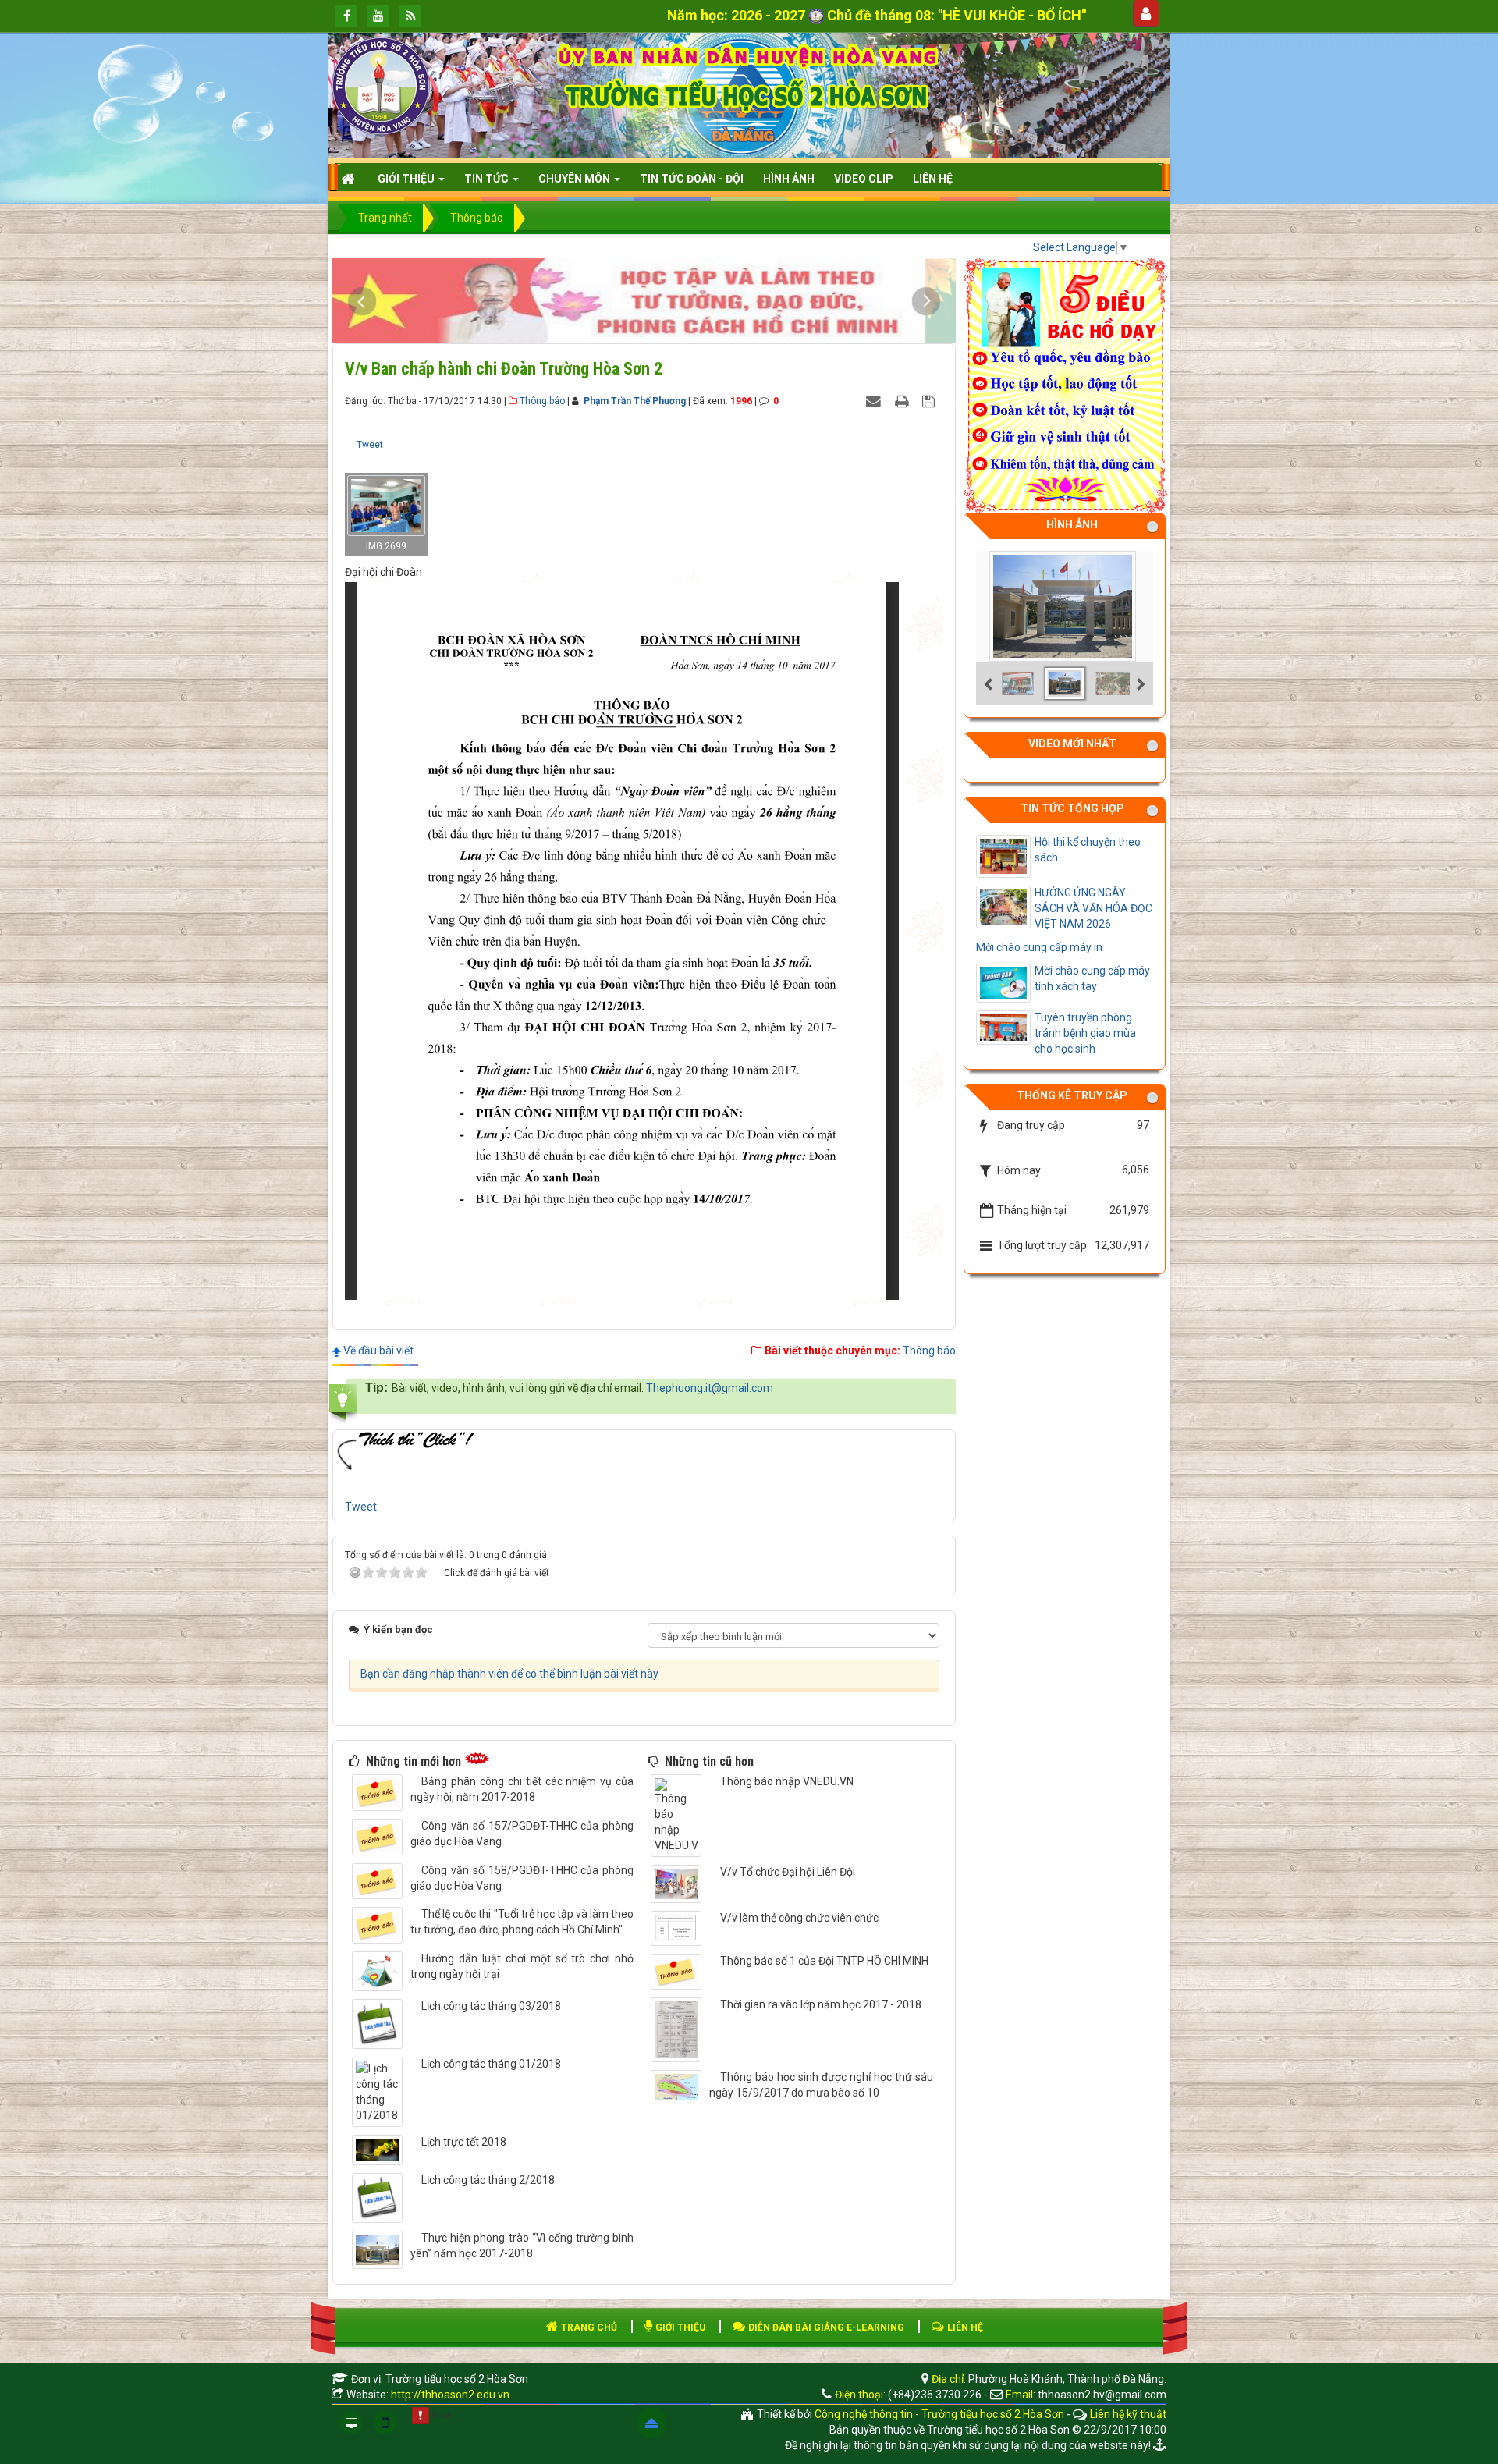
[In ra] (903, 400)
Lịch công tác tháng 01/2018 (491, 2064)
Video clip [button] (864, 179)
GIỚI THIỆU (679, 2327)
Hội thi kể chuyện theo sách (1088, 850)
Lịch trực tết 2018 (464, 2142)
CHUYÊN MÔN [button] (575, 179)
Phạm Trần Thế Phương (635, 401)
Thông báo (542, 401)
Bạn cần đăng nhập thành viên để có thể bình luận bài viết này (509, 1674)
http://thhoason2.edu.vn (450, 2395)
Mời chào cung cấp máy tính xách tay (1092, 978)
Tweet (370, 445)
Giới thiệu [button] (407, 179)
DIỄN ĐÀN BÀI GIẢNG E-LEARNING (825, 2327)
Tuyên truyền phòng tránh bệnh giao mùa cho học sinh (1085, 1033)
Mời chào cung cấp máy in (1039, 947)
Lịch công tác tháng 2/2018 (488, 2180)
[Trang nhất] (350, 179)
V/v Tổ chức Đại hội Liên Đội (788, 1872)
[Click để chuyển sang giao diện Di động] (385, 2423)
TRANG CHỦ (588, 2327)
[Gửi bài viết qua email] (875, 400)
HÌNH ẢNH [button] (789, 179)
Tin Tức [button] (488, 179)
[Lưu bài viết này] (930, 400)
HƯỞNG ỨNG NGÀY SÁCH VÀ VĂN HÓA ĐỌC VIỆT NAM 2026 (1093, 908)
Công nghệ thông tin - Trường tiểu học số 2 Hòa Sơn (939, 2414)
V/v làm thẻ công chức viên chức (799, 1918)
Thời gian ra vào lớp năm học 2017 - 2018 (821, 2004)
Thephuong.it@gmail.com (710, 1388)
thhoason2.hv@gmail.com (1102, 2395)
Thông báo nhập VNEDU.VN (787, 1781)
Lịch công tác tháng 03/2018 (491, 2006)
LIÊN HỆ (964, 2327)
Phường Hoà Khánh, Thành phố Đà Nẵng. (1067, 2379)
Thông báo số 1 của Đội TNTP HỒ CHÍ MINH (824, 1961)
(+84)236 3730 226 (935, 2395)
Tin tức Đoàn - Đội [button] (692, 179)
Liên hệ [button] (933, 179)
